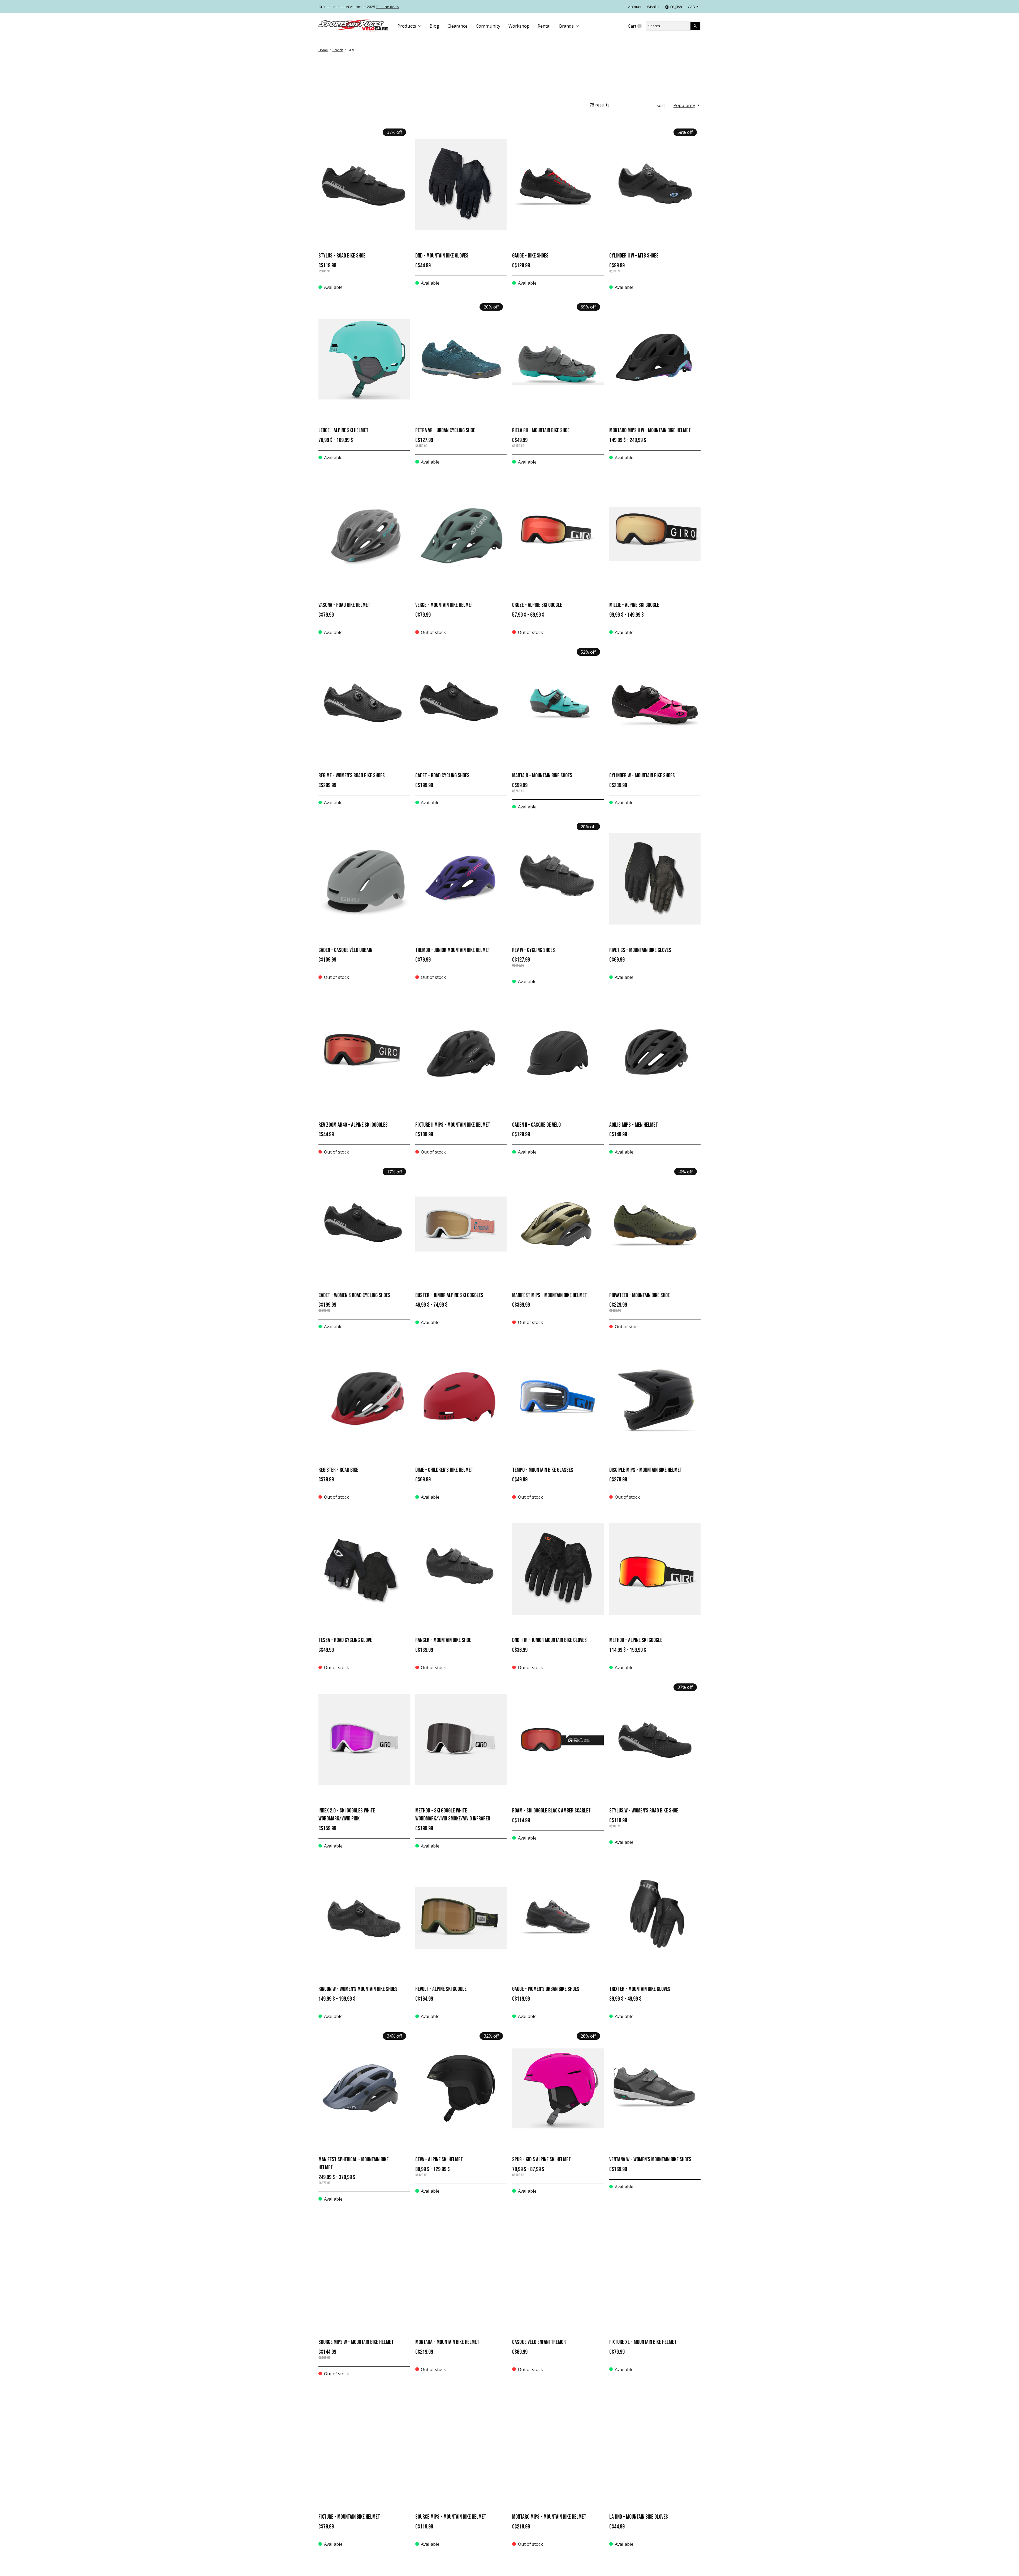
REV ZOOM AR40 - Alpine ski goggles (353, 1125)
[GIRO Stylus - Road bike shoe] (364, 185)
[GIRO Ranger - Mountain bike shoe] (461, 1569)
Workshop (519, 26)
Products (407, 26)
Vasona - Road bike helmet (344, 605)
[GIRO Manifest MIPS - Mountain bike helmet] (558, 1224)
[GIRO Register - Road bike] (364, 1399)
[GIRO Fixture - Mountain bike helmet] (364, 2446)
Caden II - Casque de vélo (536, 1125)
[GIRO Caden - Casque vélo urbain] (364, 879)
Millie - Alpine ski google (634, 605)
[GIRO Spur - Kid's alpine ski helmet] (558, 2088)
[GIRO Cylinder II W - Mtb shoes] (655, 185)
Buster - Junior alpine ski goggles (449, 1295)
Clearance (457, 26)
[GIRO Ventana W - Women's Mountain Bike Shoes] (655, 2088)
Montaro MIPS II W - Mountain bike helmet (650, 430)
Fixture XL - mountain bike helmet (643, 2342)
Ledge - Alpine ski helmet (343, 430)
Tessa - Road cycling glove (345, 1640)
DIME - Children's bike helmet (444, 1470)
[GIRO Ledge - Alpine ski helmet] (364, 359)
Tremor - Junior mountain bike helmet (453, 950)
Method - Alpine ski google (636, 1640)
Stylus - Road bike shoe (342, 256)
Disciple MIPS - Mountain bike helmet (646, 1470)
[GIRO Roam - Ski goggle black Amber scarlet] (558, 1739)
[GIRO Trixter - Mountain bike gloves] (655, 1918)
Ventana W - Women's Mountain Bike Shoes (650, 2160)
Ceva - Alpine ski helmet (439, 2160)
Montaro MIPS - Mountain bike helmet (549, 2517)
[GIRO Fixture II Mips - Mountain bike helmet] (461, 1054)
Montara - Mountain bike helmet (447, 2342)
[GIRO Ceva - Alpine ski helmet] (461, 2088)
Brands (566, 26)
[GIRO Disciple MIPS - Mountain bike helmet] (655, 1399)
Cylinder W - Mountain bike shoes (642, 776)
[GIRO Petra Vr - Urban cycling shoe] (461, 359)
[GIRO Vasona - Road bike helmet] (364, 534)
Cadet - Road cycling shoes (442, 776)
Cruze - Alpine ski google (537, 605)
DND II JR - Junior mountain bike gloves (549, 1640)
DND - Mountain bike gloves (442, 256)
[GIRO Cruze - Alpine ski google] (558, 534)
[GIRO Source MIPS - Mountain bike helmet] (461, 2446)
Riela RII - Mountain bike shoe (541, 430)
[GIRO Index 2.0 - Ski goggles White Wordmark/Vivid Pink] (364, 1739)
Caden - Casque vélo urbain (345, 950)
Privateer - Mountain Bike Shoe (640, 1295)
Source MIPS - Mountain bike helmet (451, 2517)
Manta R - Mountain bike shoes (542, 776)
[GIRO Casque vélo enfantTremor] (558, 2271)
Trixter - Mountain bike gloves (640, 1989)
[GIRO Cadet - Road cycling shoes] (461, 704)
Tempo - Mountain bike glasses (543, 1470)
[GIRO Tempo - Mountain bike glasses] (558, 1399)
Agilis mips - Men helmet (634, 1125)
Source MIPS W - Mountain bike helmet (356, 2342)
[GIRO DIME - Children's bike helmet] (461, 1399)
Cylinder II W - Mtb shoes (634, 256)
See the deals (388, 7)
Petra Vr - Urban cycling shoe (445, 430)
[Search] (695, 26)
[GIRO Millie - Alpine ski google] (655, 534)
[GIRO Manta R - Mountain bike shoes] (558, 704)
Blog (434, 26)
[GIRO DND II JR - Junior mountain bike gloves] (558, 1569)
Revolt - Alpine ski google (441, 1989)
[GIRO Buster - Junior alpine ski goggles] (461, 1224)
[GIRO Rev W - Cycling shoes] (558, 879)
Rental (544, 26)
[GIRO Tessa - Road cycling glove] (364, 1569)
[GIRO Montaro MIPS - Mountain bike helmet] (558, 2446)
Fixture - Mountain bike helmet (349, 2517)
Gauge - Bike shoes (530, 256)
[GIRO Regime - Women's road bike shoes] (364, 704)
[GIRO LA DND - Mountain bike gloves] (655, 2446)
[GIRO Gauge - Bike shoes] (558, 185)
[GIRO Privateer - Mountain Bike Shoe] (655, 1224)
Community (488, 26)
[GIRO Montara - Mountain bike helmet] (461, 2271)
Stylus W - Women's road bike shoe (644, 1811)
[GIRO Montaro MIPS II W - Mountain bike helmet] (655, 359)
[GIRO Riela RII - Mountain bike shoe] (558, 359)
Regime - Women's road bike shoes (352, 776)
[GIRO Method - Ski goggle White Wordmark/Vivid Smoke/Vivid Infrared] (461, 1739)
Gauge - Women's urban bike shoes (546, 1989)
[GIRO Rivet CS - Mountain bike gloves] (655, 879)
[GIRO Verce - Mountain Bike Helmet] (461, 534)
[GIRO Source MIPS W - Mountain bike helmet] (364, 2271)
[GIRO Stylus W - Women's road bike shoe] (655, 1739)
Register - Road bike (338, 1470)
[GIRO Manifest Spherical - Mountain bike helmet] (364, 2088)
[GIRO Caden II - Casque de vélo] (558, 1054)
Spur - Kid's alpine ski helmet (541, 2160)
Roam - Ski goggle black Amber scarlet (551, 1811)
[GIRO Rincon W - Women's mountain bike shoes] (364, 1918)
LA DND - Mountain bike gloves (639, 2517)
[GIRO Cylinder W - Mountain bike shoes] (655, 704)
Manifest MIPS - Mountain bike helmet (550, 1295)
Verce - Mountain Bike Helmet (444, 605)
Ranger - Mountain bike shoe (443, 1640)
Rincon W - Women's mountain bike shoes (358, 1989)
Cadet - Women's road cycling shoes (354, 1295)
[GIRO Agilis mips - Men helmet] (655, 1054)
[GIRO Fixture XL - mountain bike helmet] (655, 2271)
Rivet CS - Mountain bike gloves (640, 950)
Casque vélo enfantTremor (539, 2342)
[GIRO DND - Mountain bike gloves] (461, 185)
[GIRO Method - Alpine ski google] (655, 1569)
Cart (637, 26)
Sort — (664, 105)
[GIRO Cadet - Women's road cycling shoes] (364, 1224)
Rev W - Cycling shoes (534, 950)
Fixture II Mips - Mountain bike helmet (453, 1125)
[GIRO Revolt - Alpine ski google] (461, 1918)
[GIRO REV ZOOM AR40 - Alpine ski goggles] (364, 1054)
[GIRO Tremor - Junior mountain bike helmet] (461, 879)
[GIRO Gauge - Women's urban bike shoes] (558, 1918)
